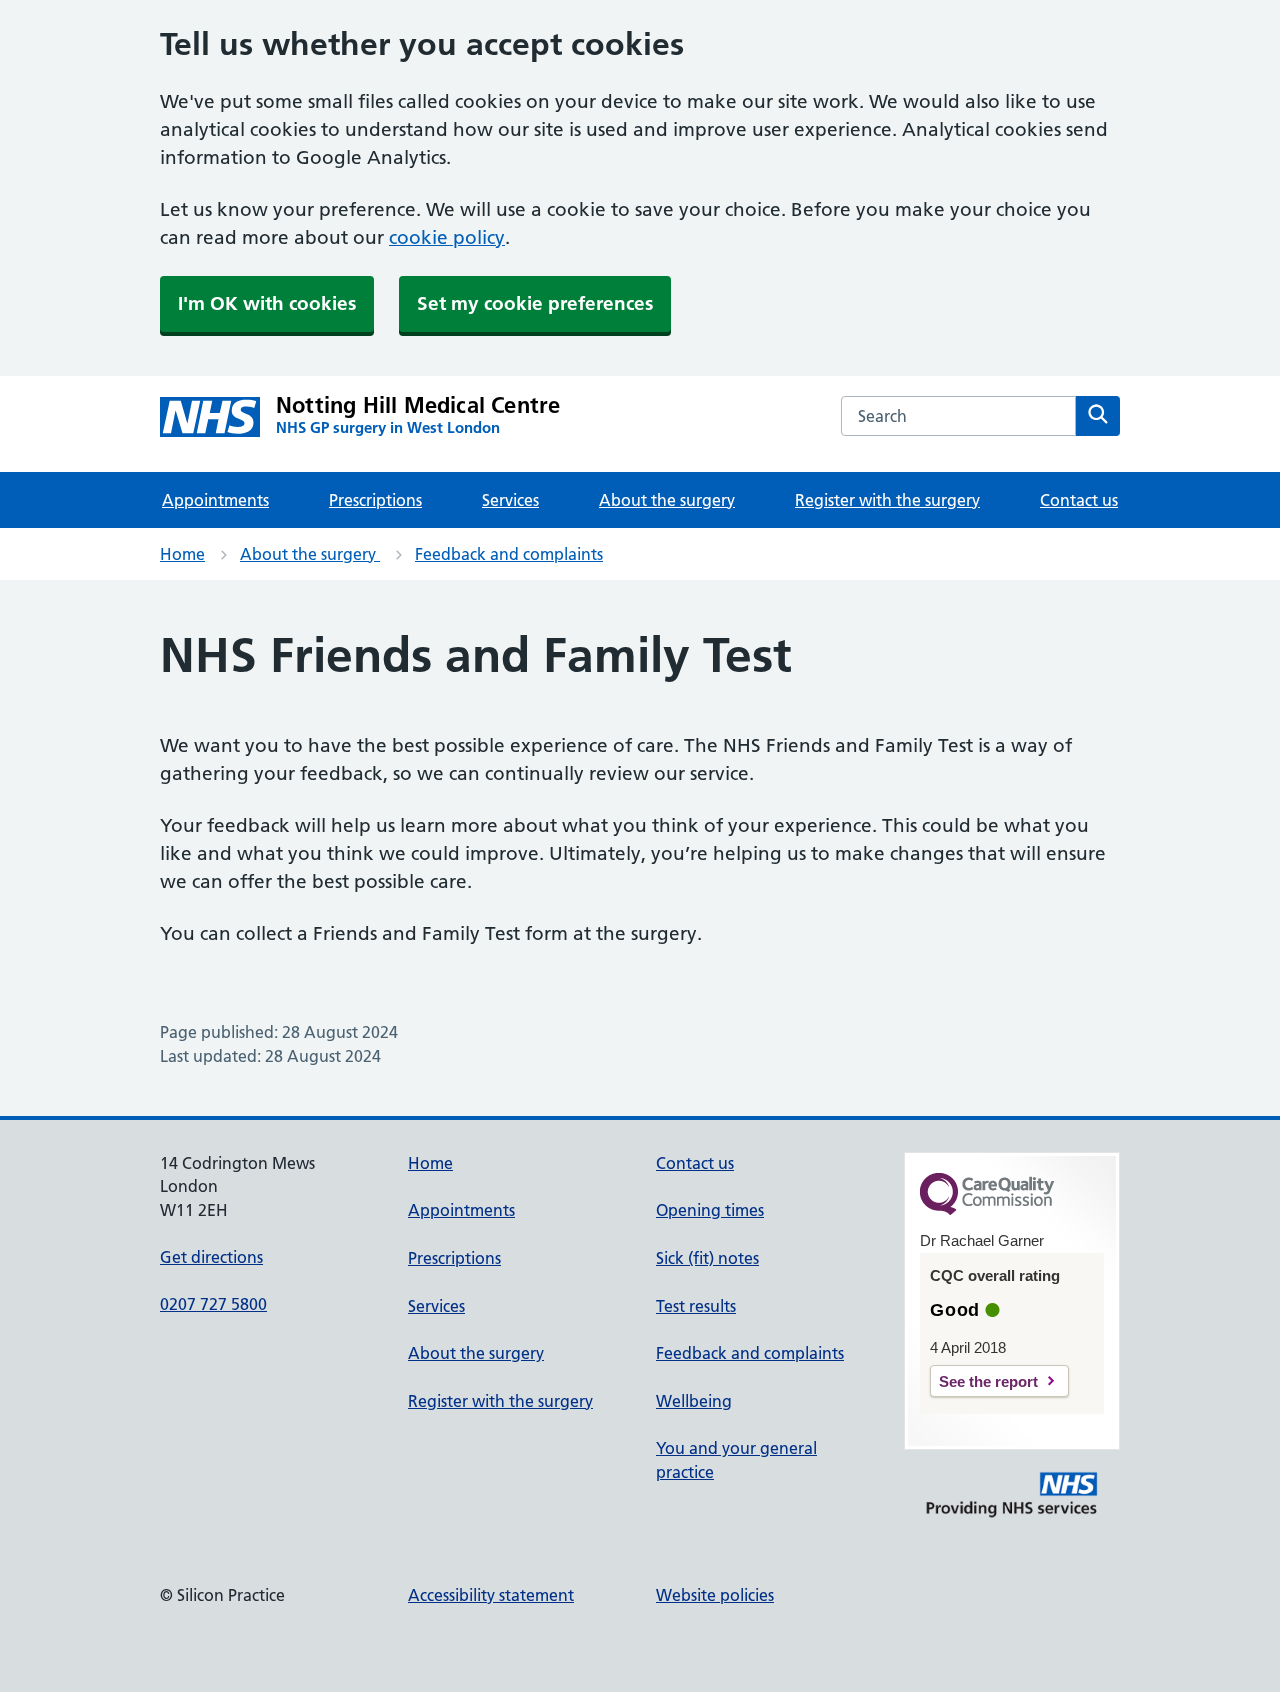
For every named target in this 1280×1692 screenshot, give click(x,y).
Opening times (710, 1210)
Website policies (715, 1595)
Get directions (211, 1257)
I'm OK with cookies (267, 303)
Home (182, 554)
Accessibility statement (491, 1595)
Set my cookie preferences (535, 303)
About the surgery (667, 500)
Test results (696, 1306)
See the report (988, 1381)
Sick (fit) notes (707, 1258)
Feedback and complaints (509, 554)
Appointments (215, 500)
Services (510, 500)
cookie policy (447, 237)
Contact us (1079, 500)
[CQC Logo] (987, 1210)
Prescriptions (375, 500)
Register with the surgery (887, 500)
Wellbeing (694, 1401)
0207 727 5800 (213, 1304)
